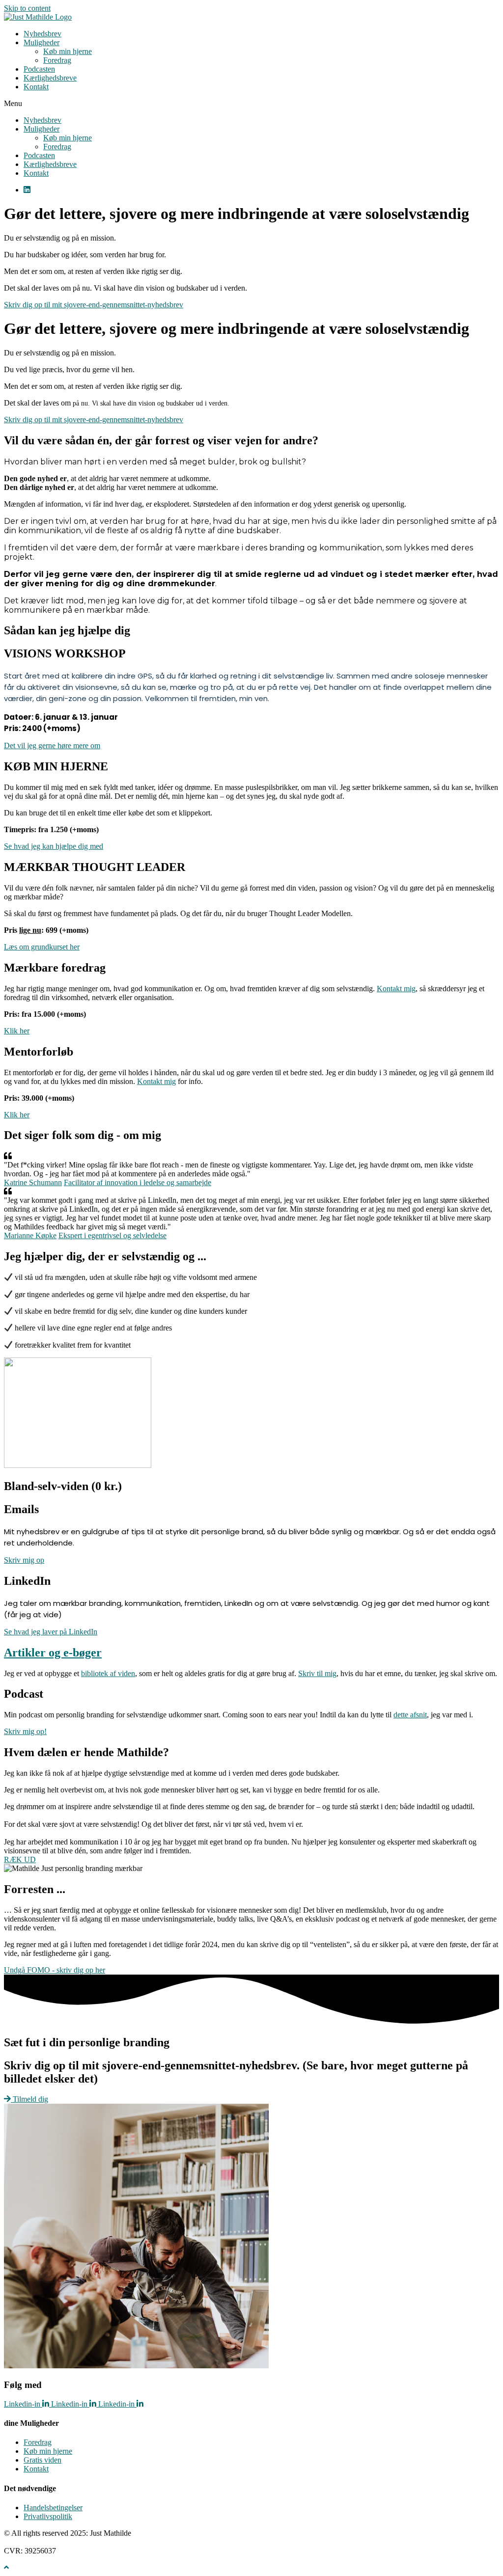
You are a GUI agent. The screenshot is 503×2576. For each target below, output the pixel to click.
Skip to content (27, 8)
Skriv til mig (317, 1673)
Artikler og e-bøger (53, 1653)
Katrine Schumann (33, 1182)
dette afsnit (410, 1715)
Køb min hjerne (68, 51)
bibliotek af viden (108, 1673)
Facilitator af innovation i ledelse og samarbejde (138, 1182)
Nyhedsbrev (42, 34)
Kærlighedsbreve (50, 78)
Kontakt (36, 87)
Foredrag (57, 60)
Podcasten (39, 69)
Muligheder (42, 42)
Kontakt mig (396, 989)
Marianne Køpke (30, 1235)
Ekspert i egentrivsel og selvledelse (112, 1235)
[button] (251, 104)
